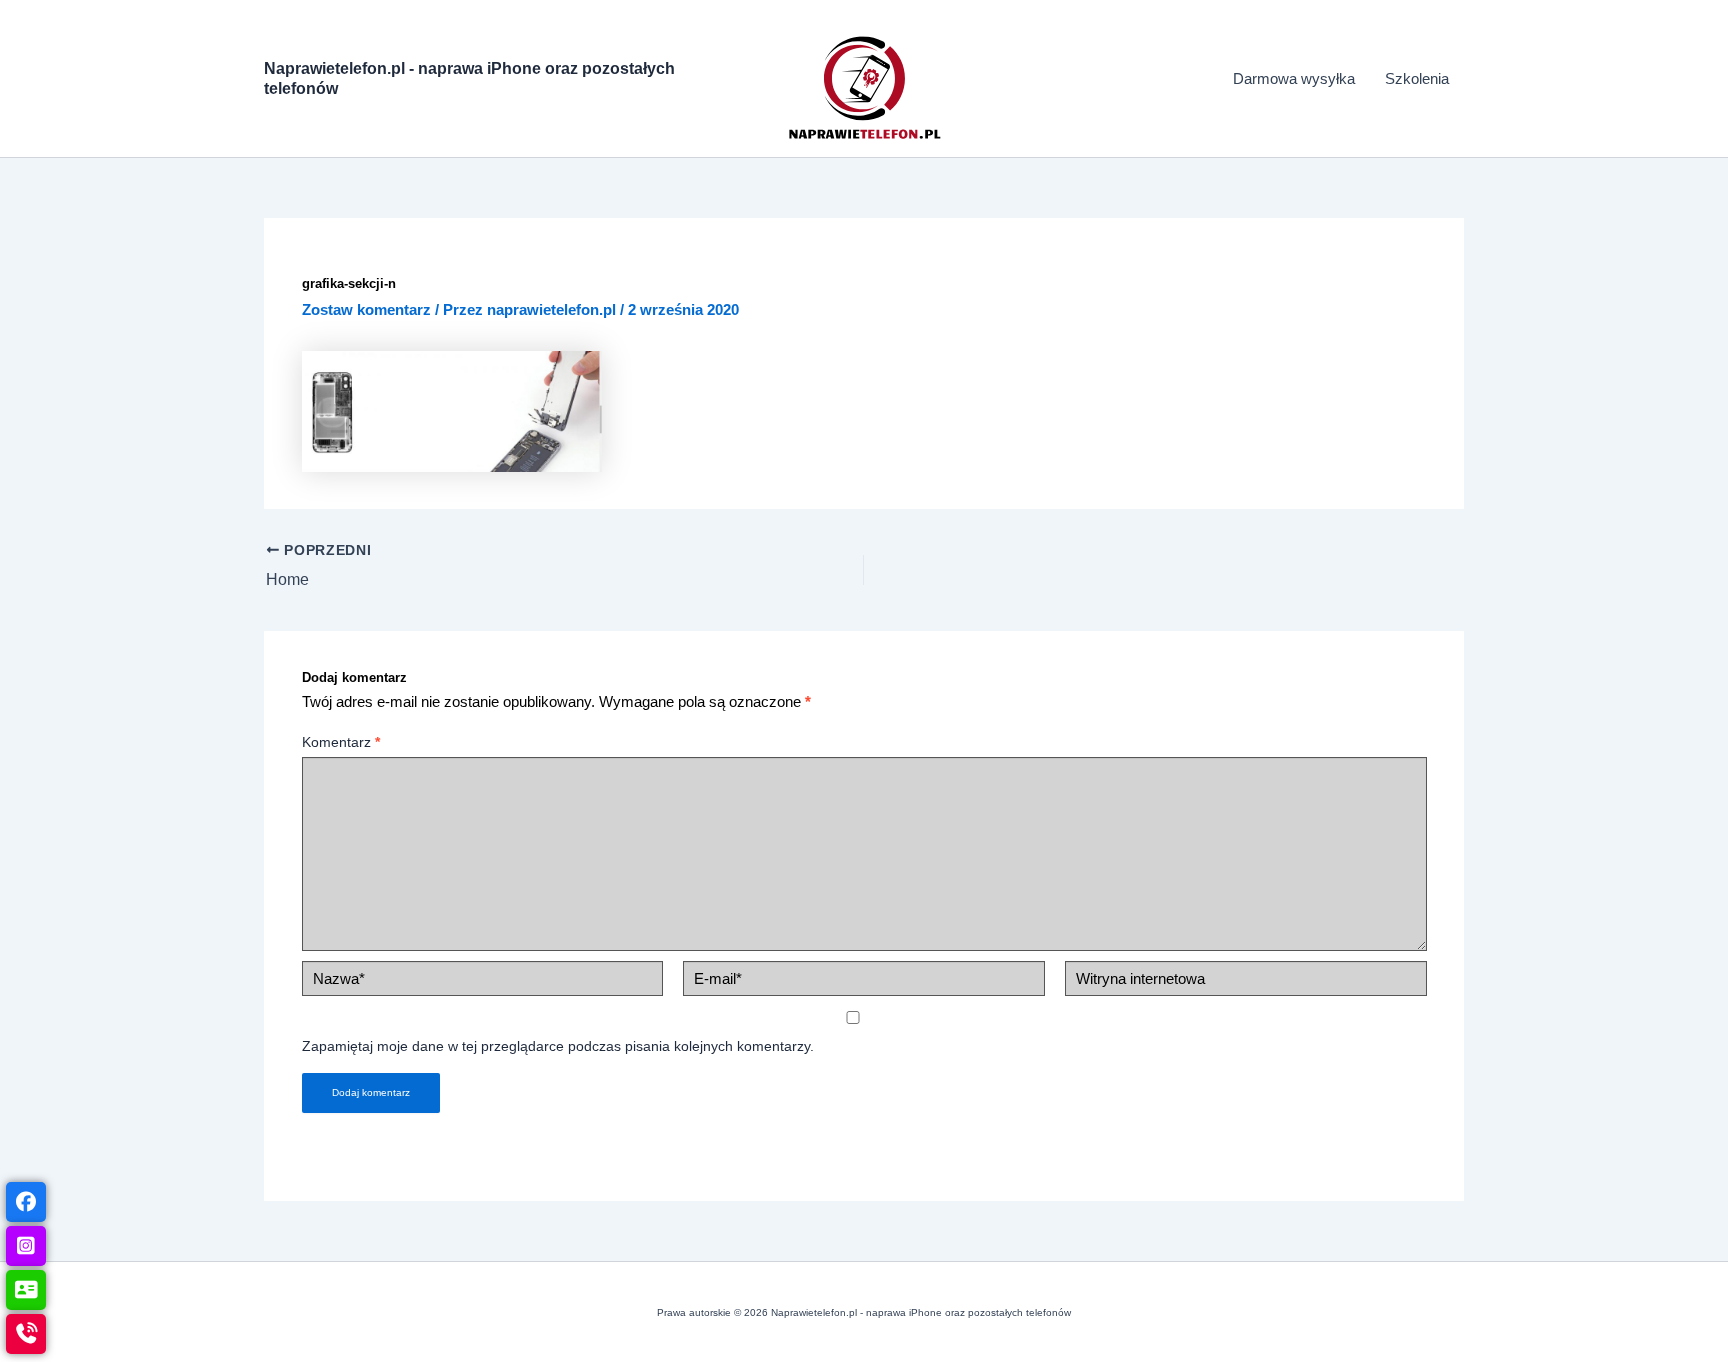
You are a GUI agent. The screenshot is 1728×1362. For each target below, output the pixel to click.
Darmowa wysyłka (1294, 78)
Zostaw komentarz (366, 309)
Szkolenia (1417, 78)
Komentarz (341, 742)
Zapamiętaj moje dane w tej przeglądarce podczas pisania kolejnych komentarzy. (558, 1046)
